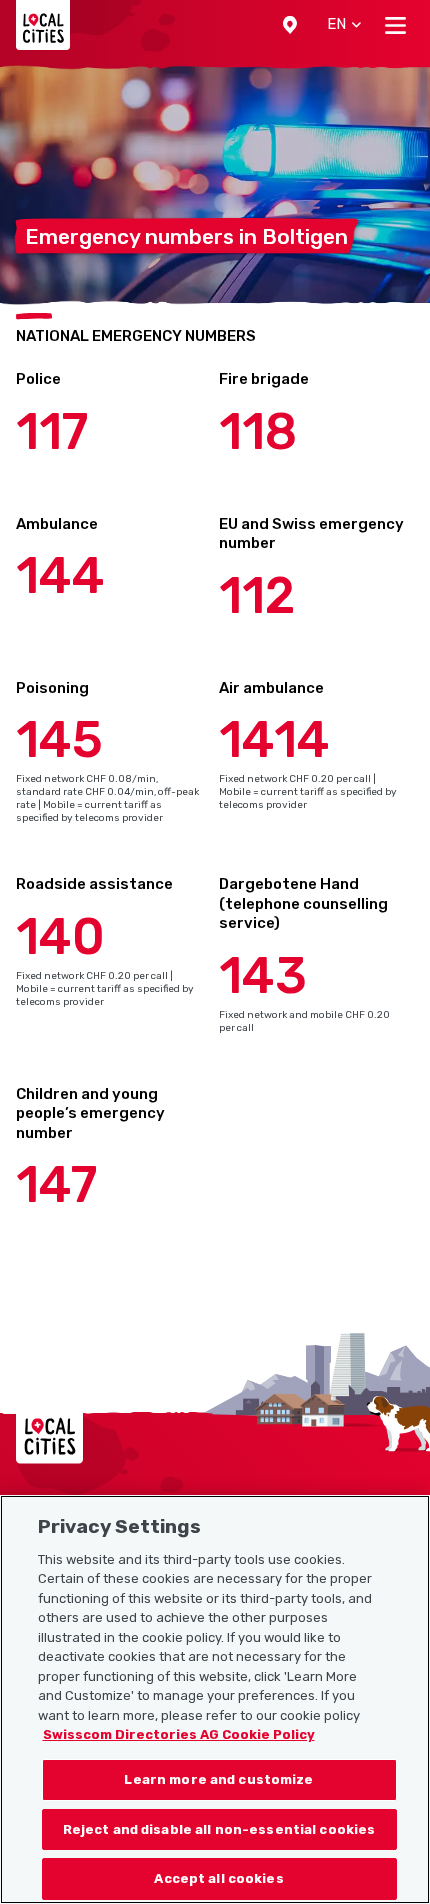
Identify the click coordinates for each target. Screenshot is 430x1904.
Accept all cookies (218, 1878)
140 (60, 937)
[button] (290, 25)
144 (60, 576)
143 (263, 976)
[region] (215, 1699)
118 (258, 432)
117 (52, 432)
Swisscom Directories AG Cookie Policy (179, 1734)
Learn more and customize (218, 1779)
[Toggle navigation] (395, 25)
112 (257, 596)
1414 (274, 740)
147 (56, 1185)
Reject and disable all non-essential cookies (219, 1829)
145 (59, 740)
